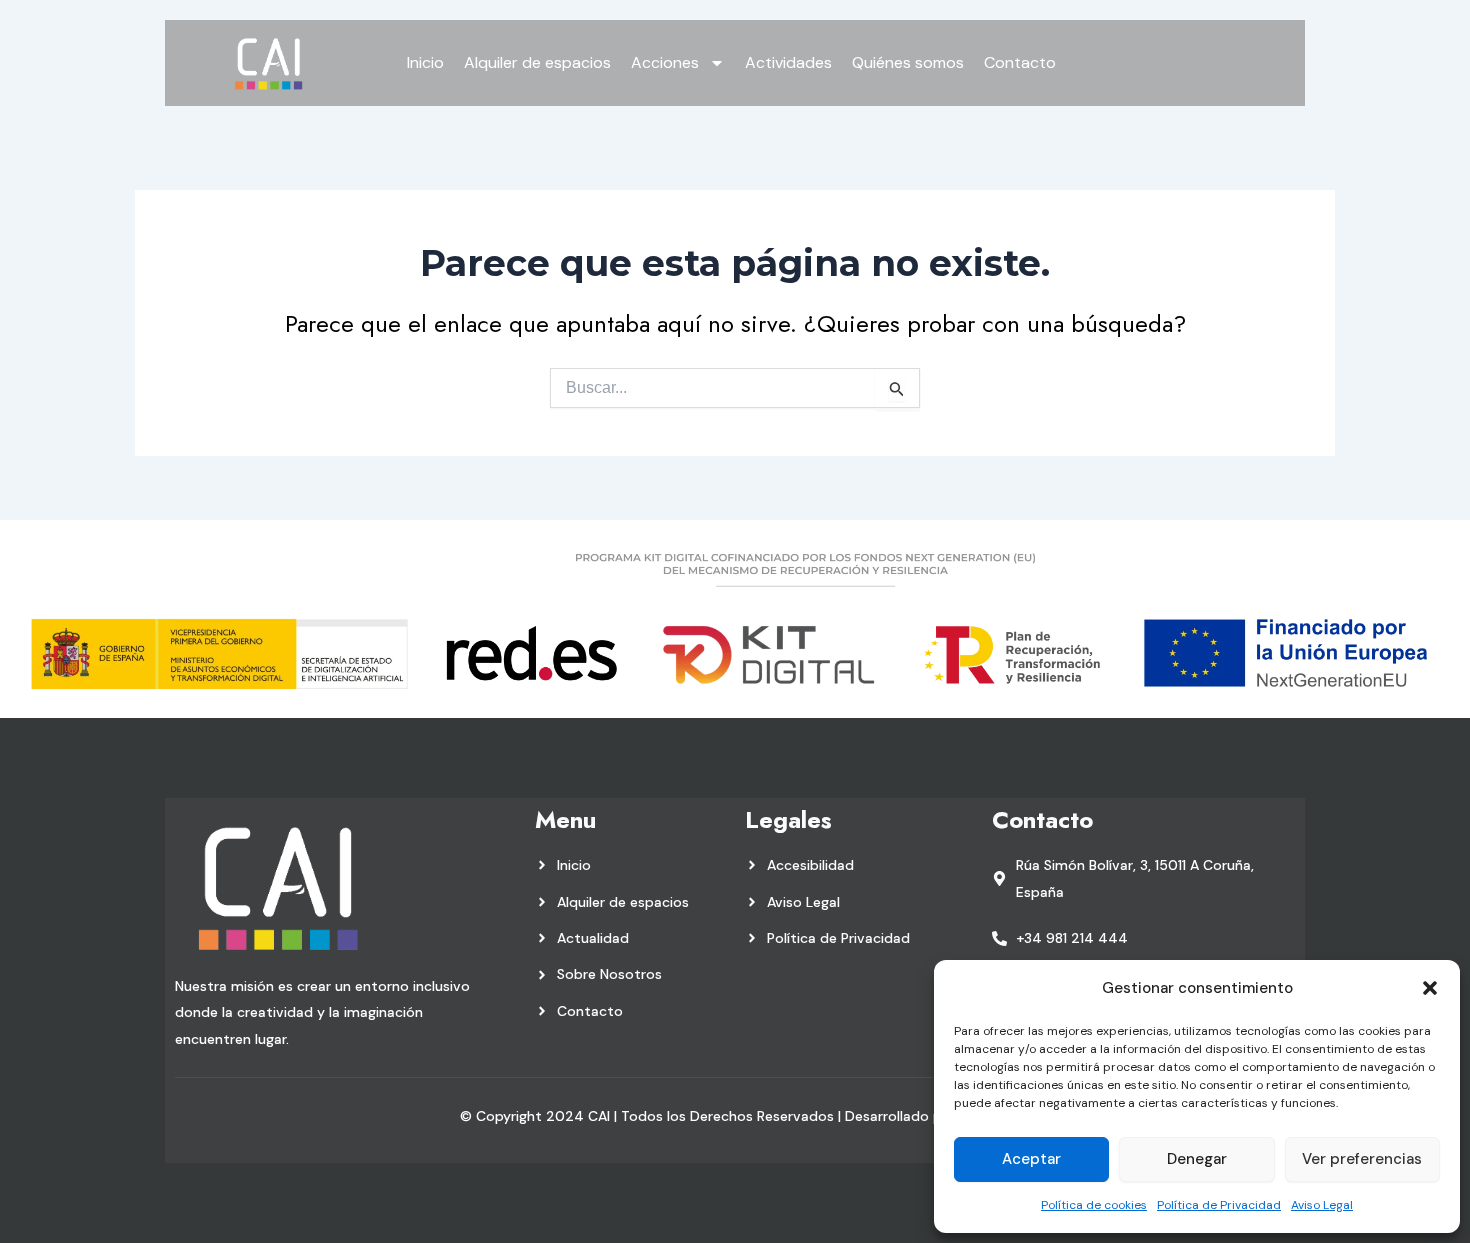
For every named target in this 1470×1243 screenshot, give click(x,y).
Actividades (788, 62)
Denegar (1197, 1159)
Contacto (1020, 62)
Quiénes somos (908, 62)
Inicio (425, 62)
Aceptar (1031, 1159)
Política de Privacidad (1219, 1205)
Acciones (665, 62)
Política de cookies (1094, 1205)
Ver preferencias (1362, 1159)
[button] (1430, 988)
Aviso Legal (1322, 1205)
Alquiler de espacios (537, 62)
